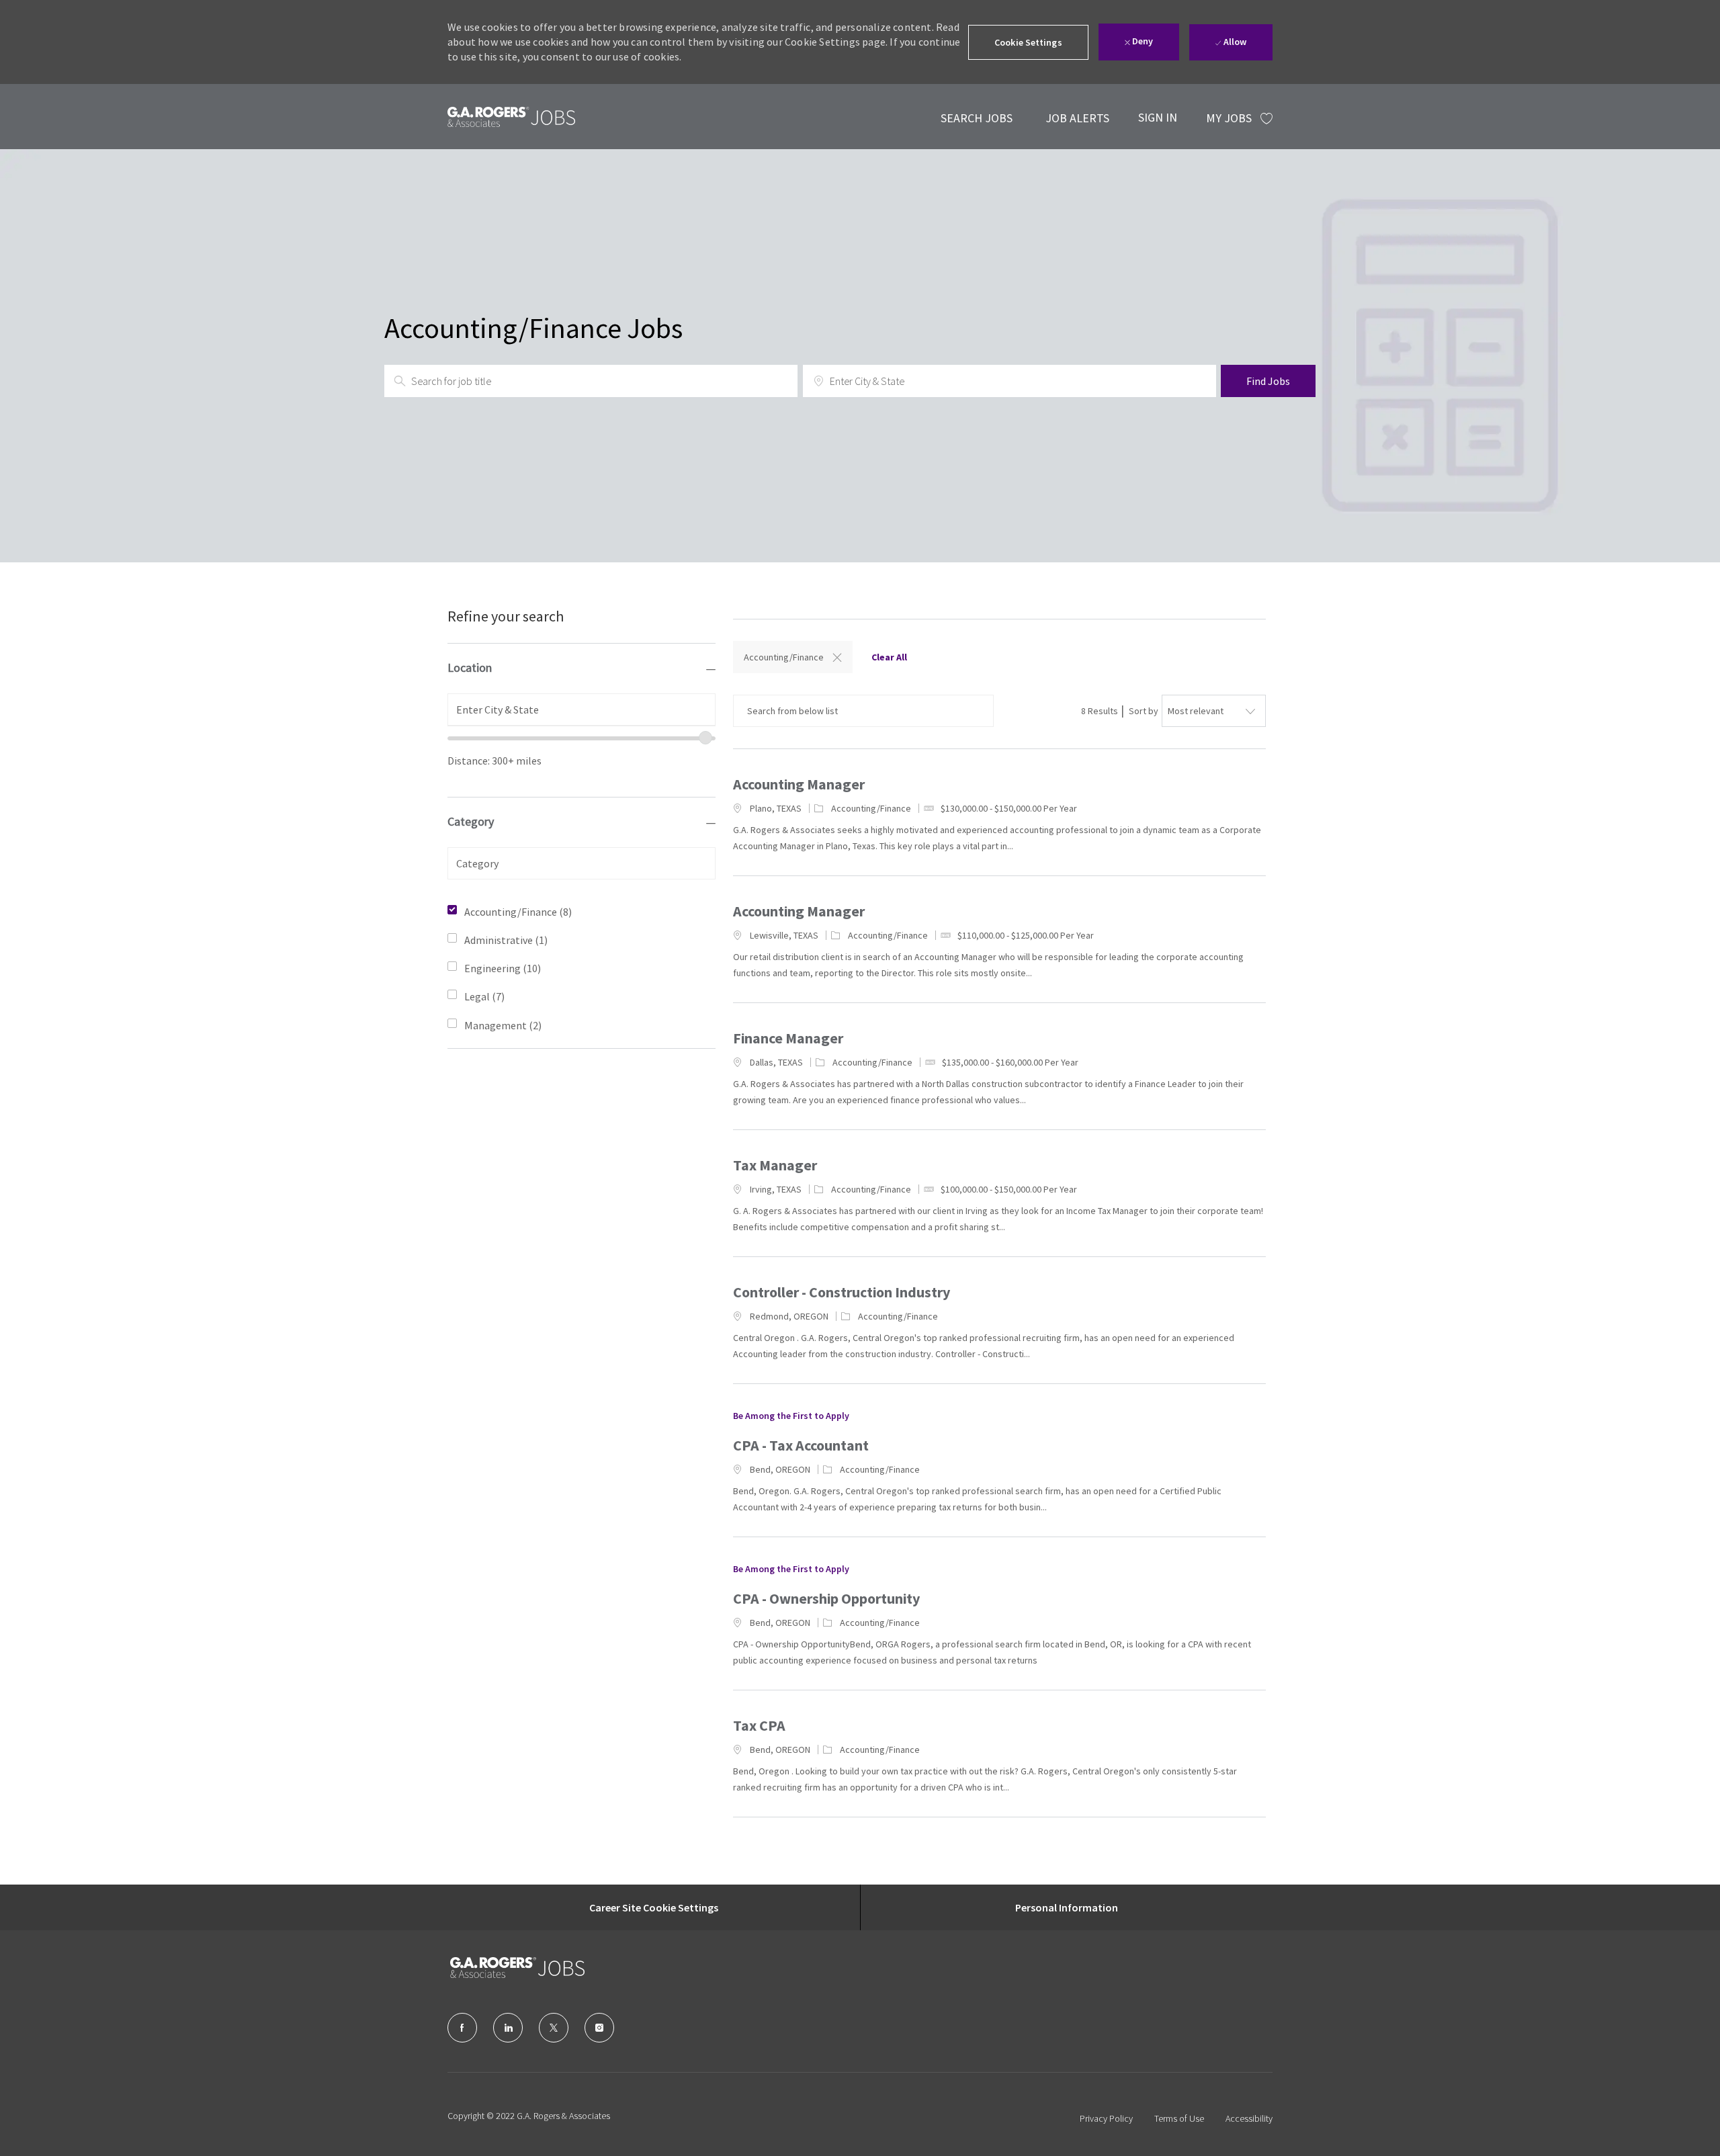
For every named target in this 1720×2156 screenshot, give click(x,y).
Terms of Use (1179, 2118)
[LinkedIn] (508, 2028)
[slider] (705, 738)
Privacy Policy (1106, 2118)
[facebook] (462, 2028)
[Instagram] (599, 2028)
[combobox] (582, 709)
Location (470, 667)
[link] (511, 117)
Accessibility (1249, 2118)
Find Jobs (1268, 381)
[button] (1028, 42)
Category (471, 821)
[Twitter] (554, 2028)
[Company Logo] (517, 1968)
